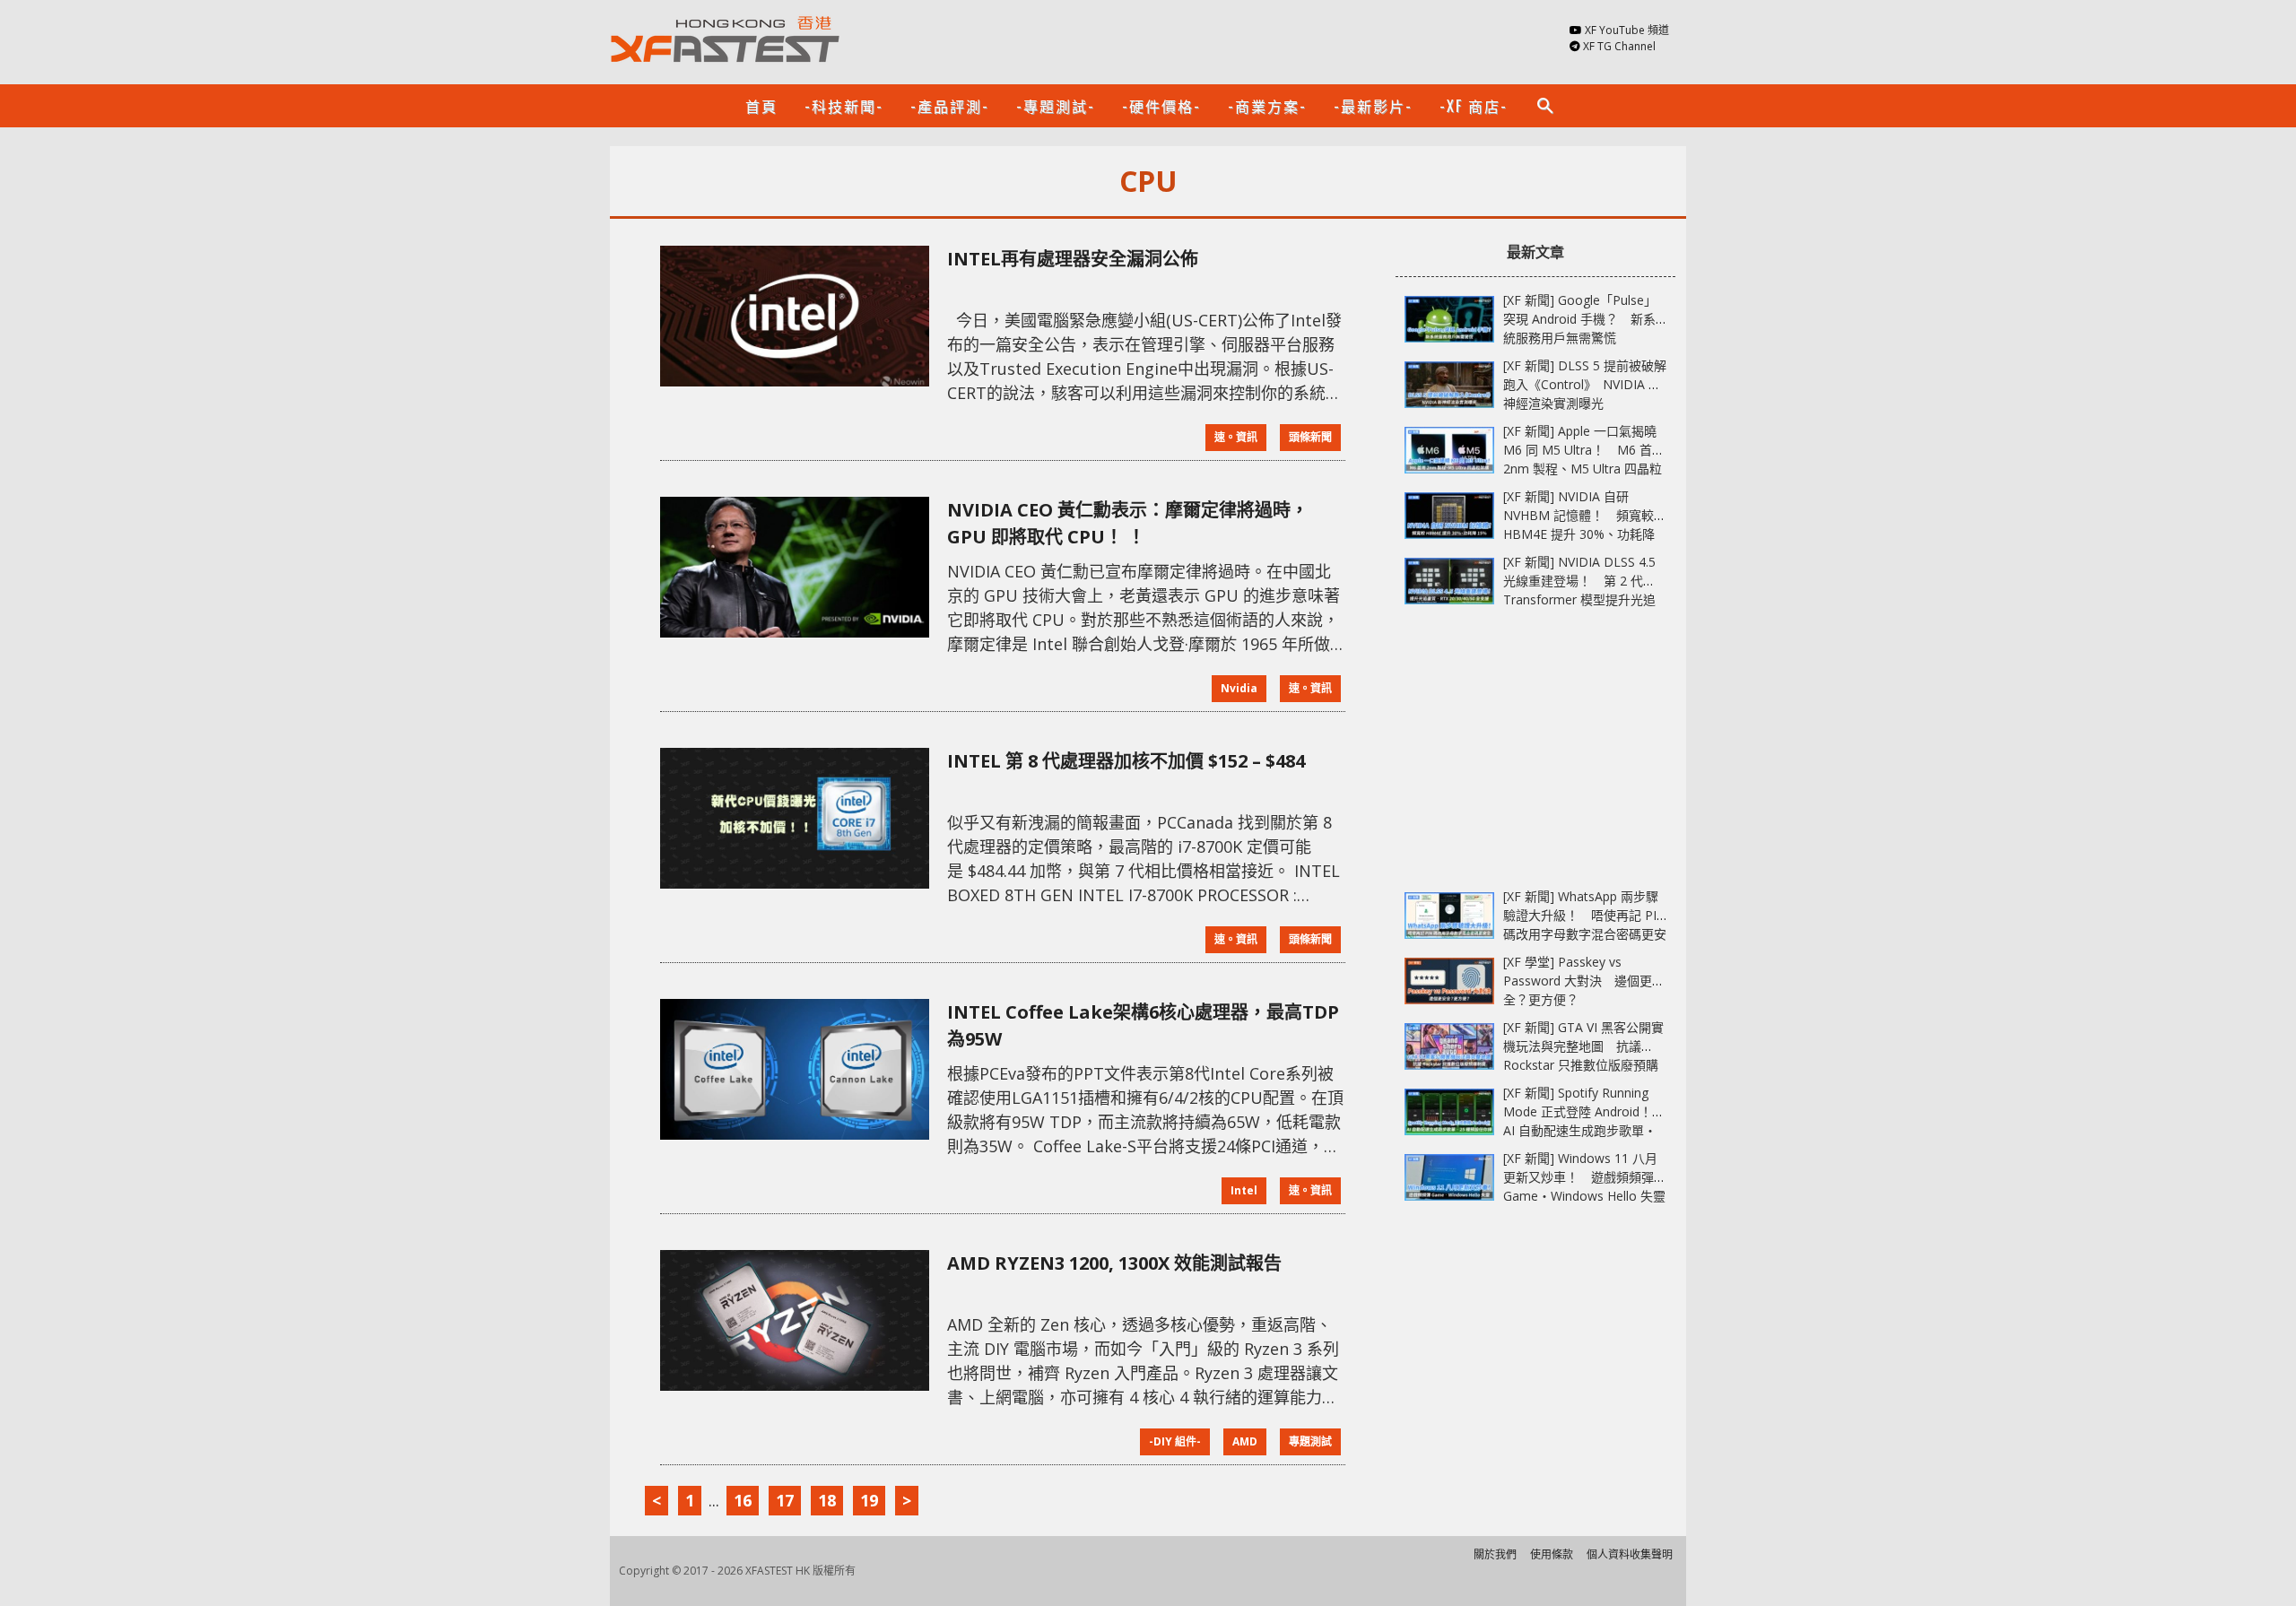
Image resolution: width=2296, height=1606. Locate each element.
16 (743, 1500)
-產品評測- (950, 106)
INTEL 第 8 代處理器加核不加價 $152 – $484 (1126, 761)
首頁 (761, 106)
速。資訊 (1236, 437)
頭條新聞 (1310, 437)
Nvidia (1239, 688)
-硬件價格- (1161, 106)
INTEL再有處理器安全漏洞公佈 (1073, 259)
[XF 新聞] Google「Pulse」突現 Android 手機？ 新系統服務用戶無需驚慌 (1580, 319)
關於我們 (1495, 1554)
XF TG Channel (1619, 46)
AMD (1245, 1441)
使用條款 (1552, 1554)
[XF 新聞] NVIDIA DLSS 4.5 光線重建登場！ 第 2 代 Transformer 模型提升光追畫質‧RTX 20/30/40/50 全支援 (1579, 599)
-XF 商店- (1474, 106)
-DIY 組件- (1175, 1441)
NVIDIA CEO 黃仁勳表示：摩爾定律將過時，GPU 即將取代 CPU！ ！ (1128, 523)
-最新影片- (1373, 106)
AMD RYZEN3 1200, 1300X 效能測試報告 (1114, 1263)
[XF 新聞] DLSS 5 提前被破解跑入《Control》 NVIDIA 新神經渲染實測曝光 (1585, 384)
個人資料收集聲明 (1630, 1554)
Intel (1244, 1190)
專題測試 (1310, 1441)
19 (869, 1500)
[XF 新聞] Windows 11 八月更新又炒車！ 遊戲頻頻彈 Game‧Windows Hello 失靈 (1584, 1177)
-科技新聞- (844, 106)
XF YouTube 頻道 (1627, 30)
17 (785, 1500)
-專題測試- (1056, 106)
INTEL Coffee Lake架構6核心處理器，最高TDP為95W (1143, 1025)
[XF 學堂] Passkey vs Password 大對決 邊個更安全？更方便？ (1584, 981)
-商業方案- (1267, 106)
